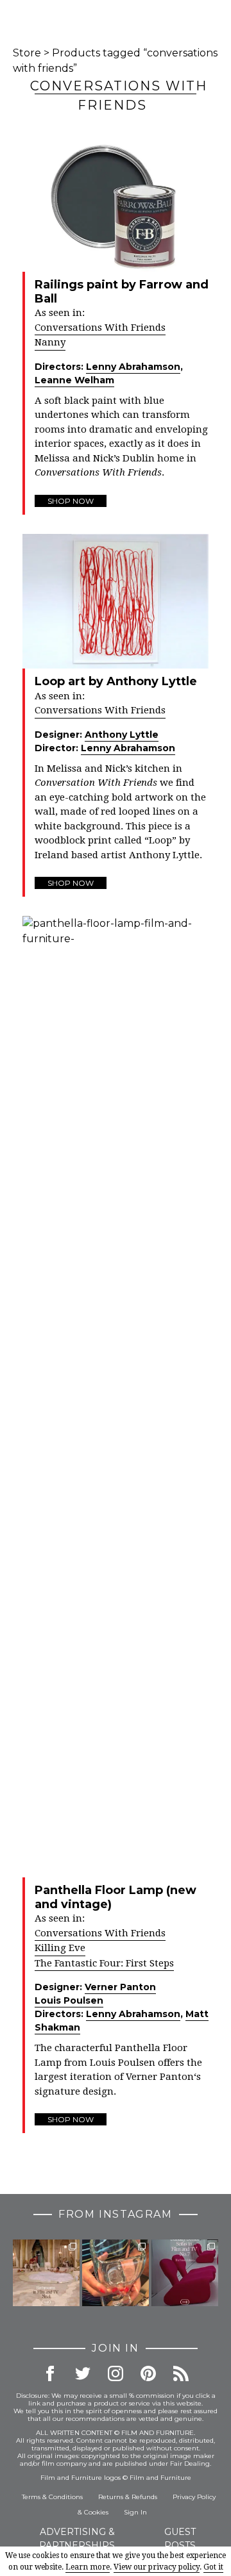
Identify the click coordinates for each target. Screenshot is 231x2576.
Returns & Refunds (128, 2497)
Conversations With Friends (100, 328)
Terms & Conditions (52, 2497)
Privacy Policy (194, 2497)
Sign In (135, 2512)
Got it (213, 2567)
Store (27, 53)
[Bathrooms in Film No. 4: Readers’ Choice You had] (46, 2273)
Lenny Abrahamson (133, 367)
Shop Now (71, 501)
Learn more (88, 2567)
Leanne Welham (74, 380)
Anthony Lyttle (122, 735)
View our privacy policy (157, 2567)
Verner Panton (120, 1987)
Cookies (96, 2512)
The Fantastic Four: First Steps (104, 1963)
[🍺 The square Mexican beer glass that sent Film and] (116, 2273)
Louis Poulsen (69, 2000)
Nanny (50, 342)
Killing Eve (60, 1948)
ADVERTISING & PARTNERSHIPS (77, 2539)
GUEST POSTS (180, 2539)
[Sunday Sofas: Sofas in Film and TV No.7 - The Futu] (185, 2273)
